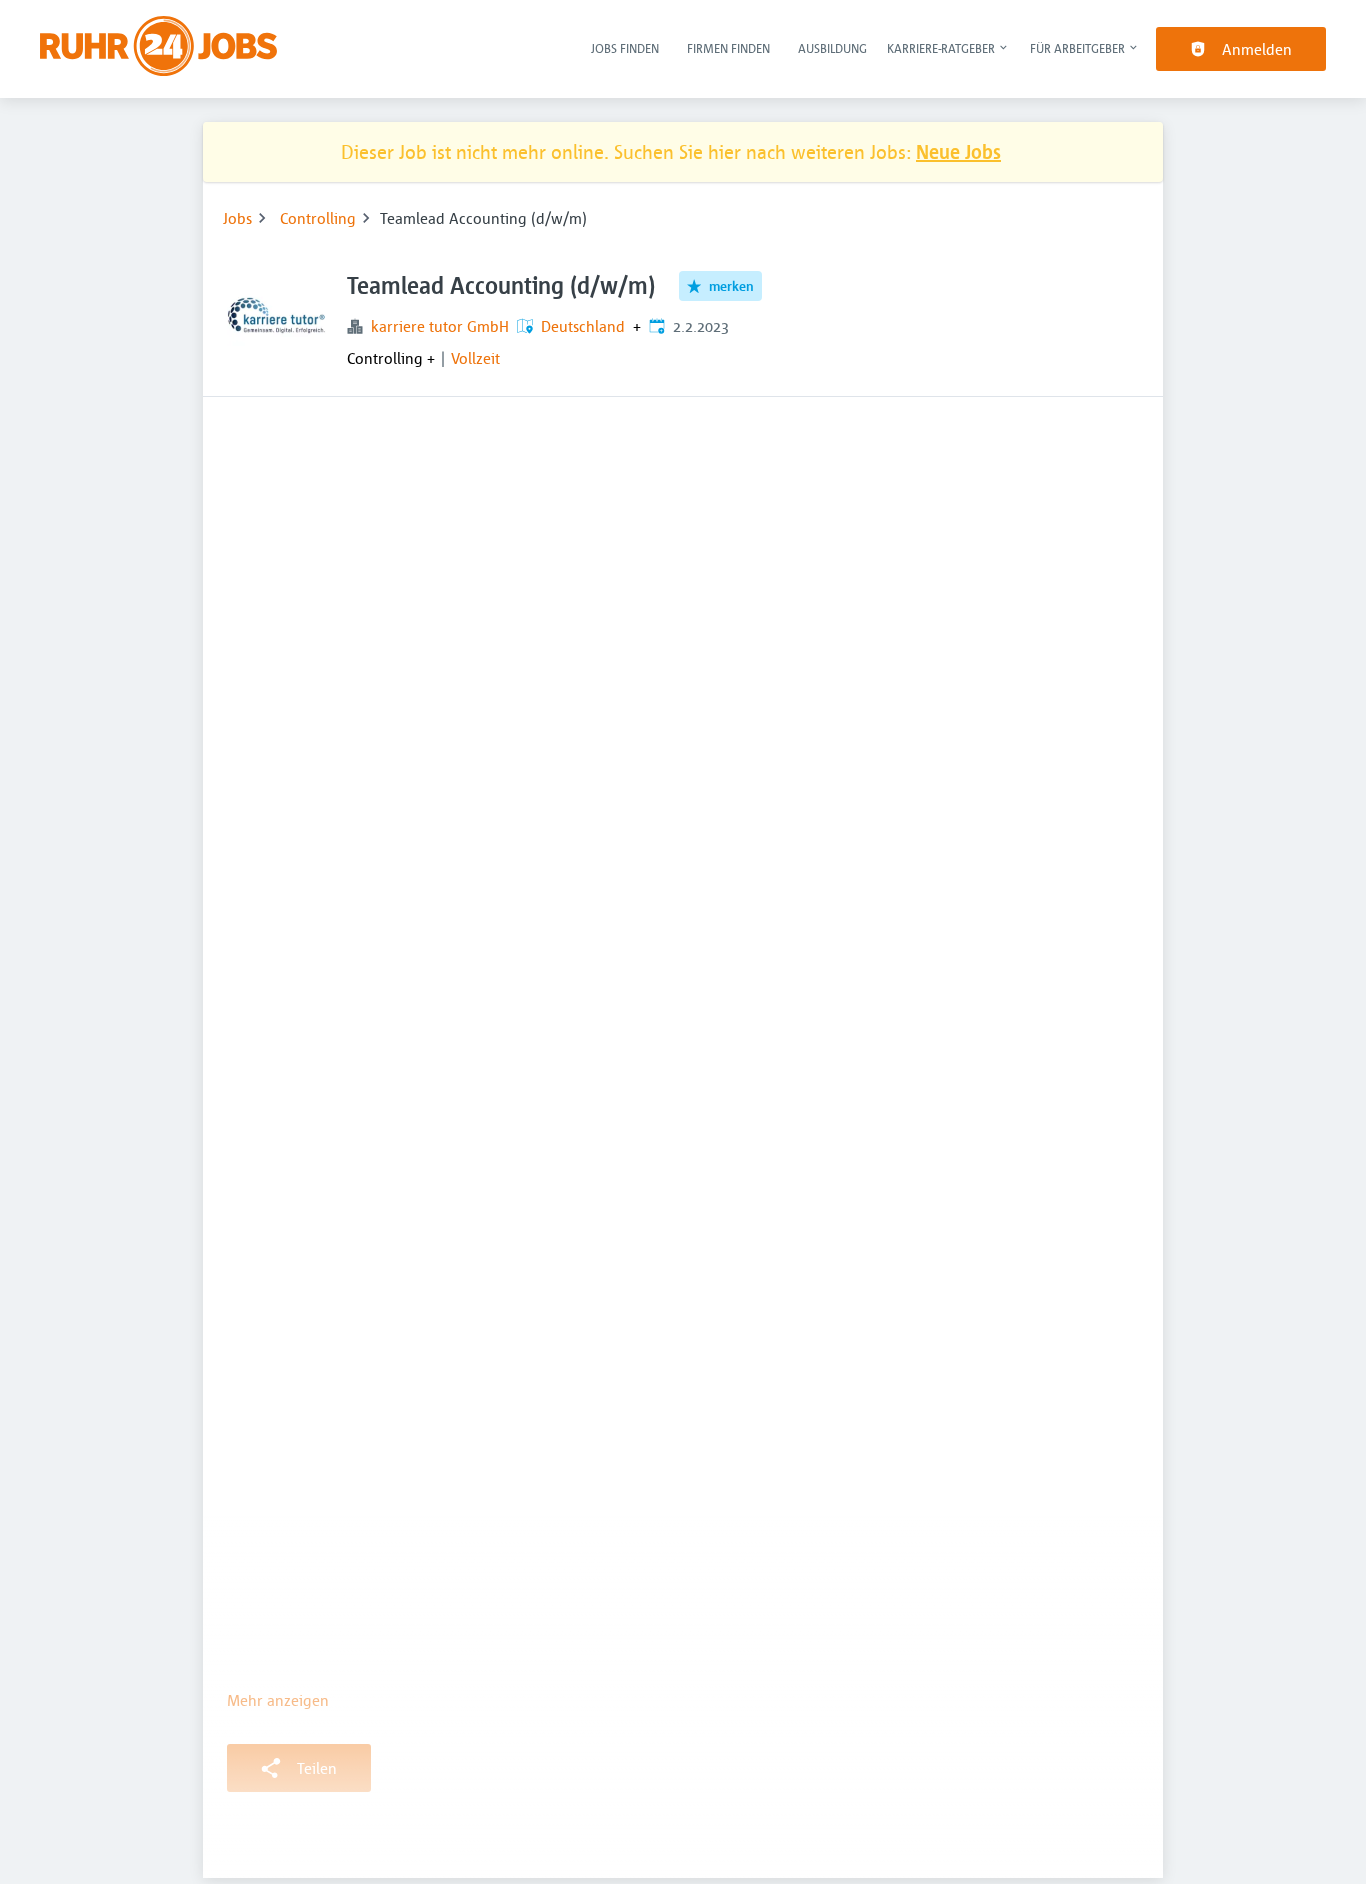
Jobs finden (625, 48)
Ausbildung (832, 48)
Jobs (237, 218)
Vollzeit (475, 358)
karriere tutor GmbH (440, 326)
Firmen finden (728, 48)
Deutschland (583, 326)
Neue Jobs (958, 151)
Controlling (318, 218)
